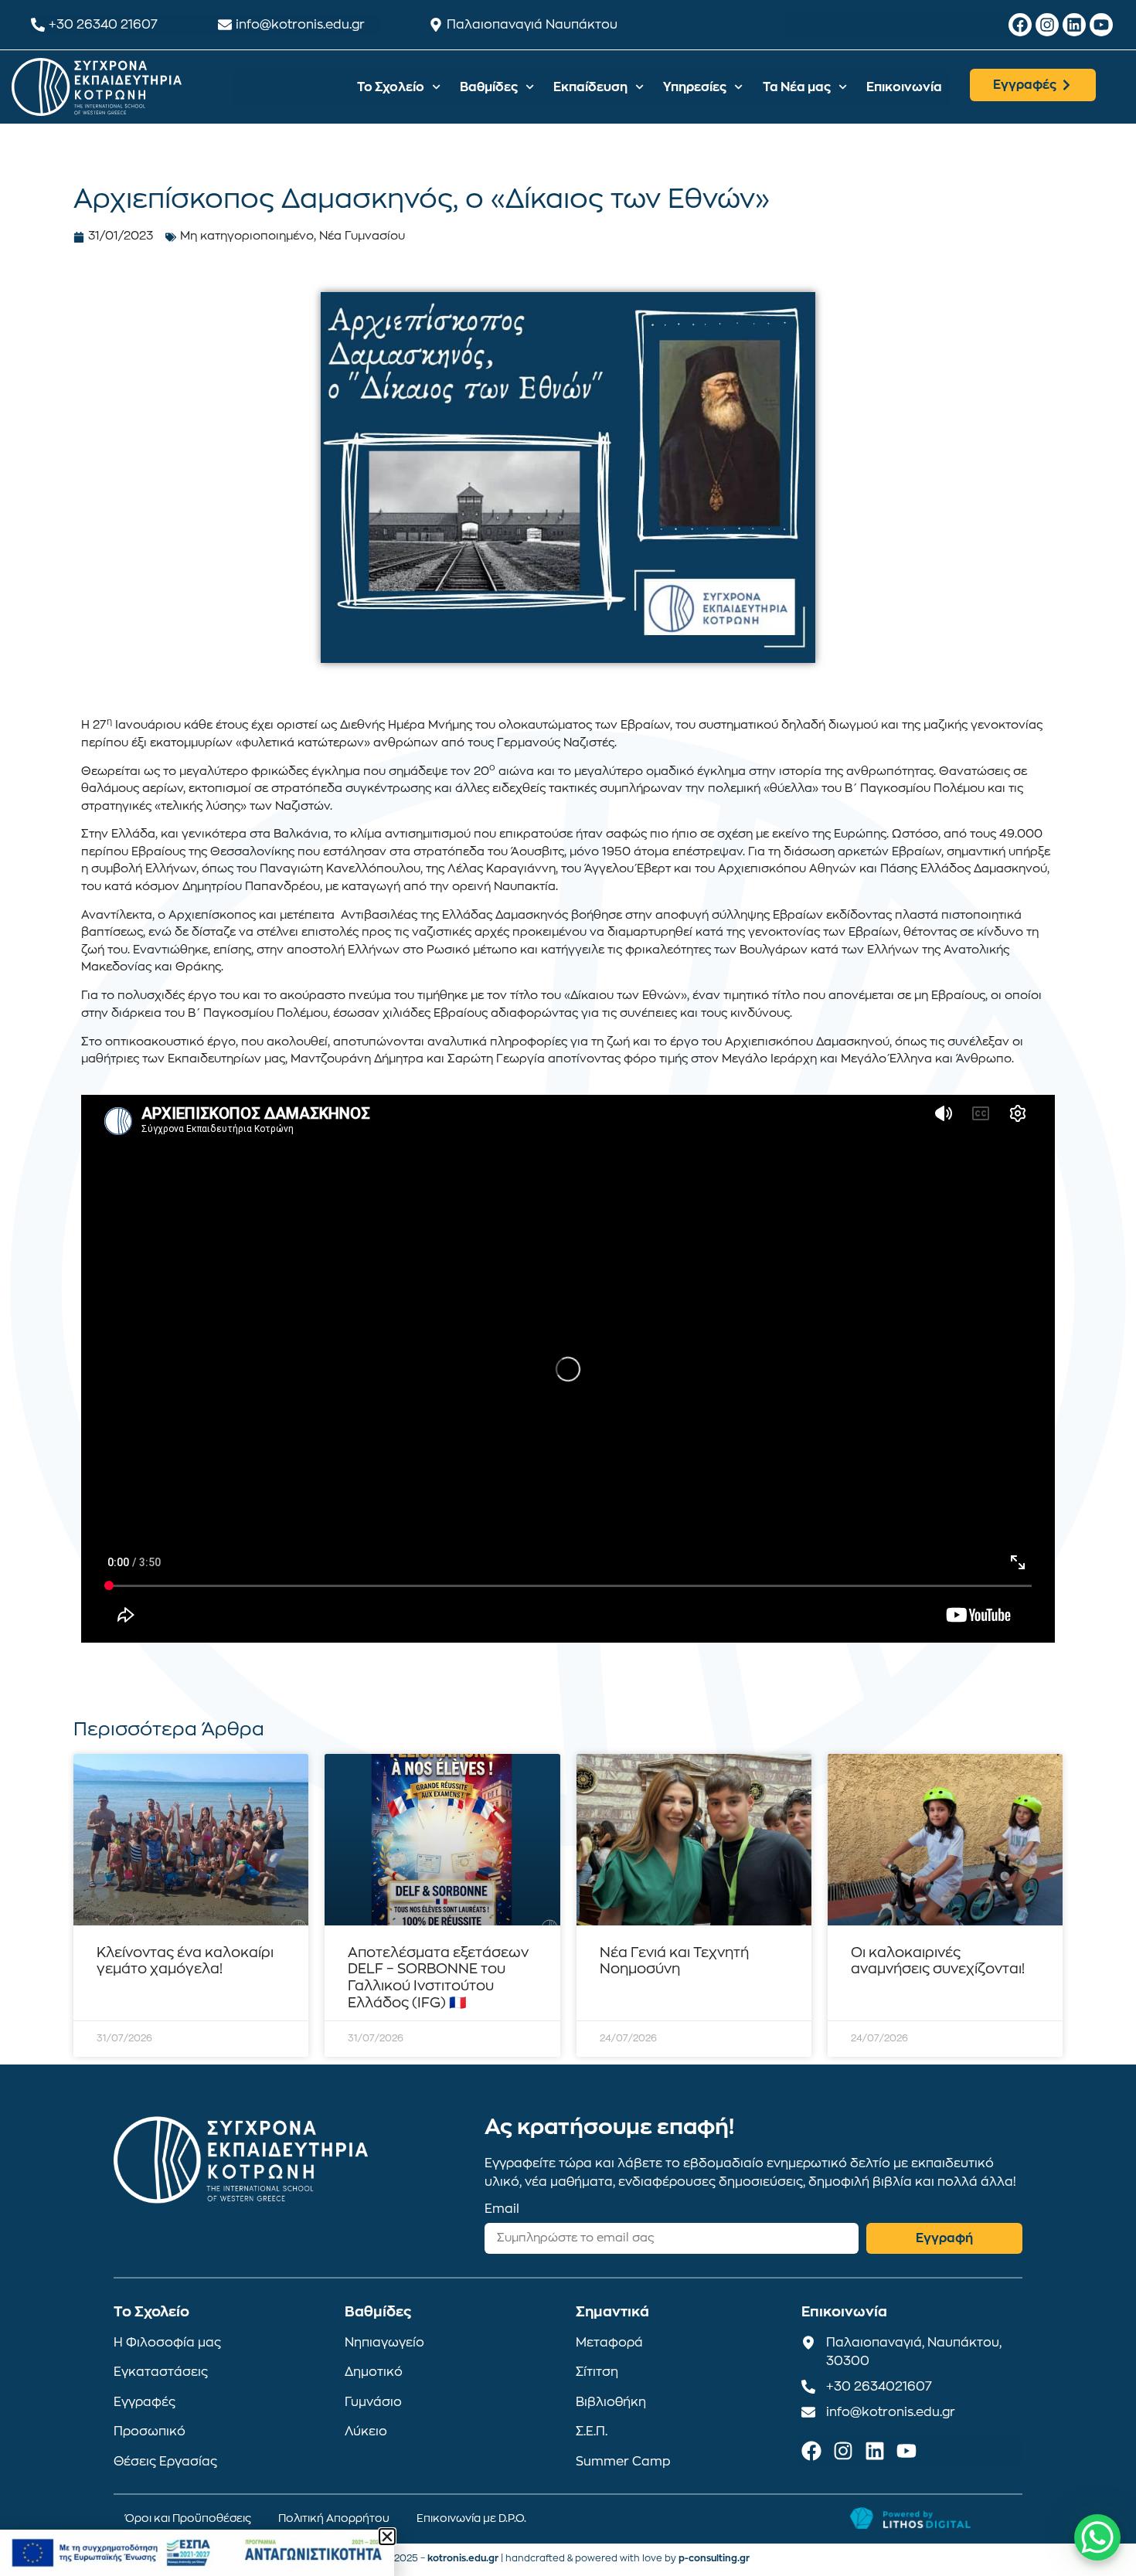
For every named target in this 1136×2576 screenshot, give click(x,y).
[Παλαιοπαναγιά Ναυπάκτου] (436, 25)
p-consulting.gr (714, 2558)
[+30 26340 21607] (38, 25)
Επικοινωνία (904, 87)
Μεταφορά (609, 2343)
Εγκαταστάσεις (161, 2372)
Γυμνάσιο (373, 2402)
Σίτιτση (597, 2372)
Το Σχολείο (391, 87)
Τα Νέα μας (797, 87)
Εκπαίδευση (590, 87)
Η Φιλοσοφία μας (167, 2343)
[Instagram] (1047, 25)
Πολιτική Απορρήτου (334, 2518)
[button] (387, 2537)
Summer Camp (623, 2462)
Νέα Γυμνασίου (362, 236)
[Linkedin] (1074, 25)
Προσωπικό (150, 2432)
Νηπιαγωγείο (384, 2343)
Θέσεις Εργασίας (165, 2462)
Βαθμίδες (489, 87)
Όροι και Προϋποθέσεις (188, 2518)
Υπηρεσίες (695, 87)
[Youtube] (1101, 25)
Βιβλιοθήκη (611, 2402)
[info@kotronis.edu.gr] (225, 25)
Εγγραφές (145, 2402)
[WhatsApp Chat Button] (1097, 2537)
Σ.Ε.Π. (592, 2432)
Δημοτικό (374, 2372)
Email (502, 2209)
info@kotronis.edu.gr (300, 25)
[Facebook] (1020, 25)
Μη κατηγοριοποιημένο (247, 236)
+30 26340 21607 (103, 25)
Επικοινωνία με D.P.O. (471, 2518)
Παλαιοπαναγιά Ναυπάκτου (532, 25)
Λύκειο (366, 2432)
